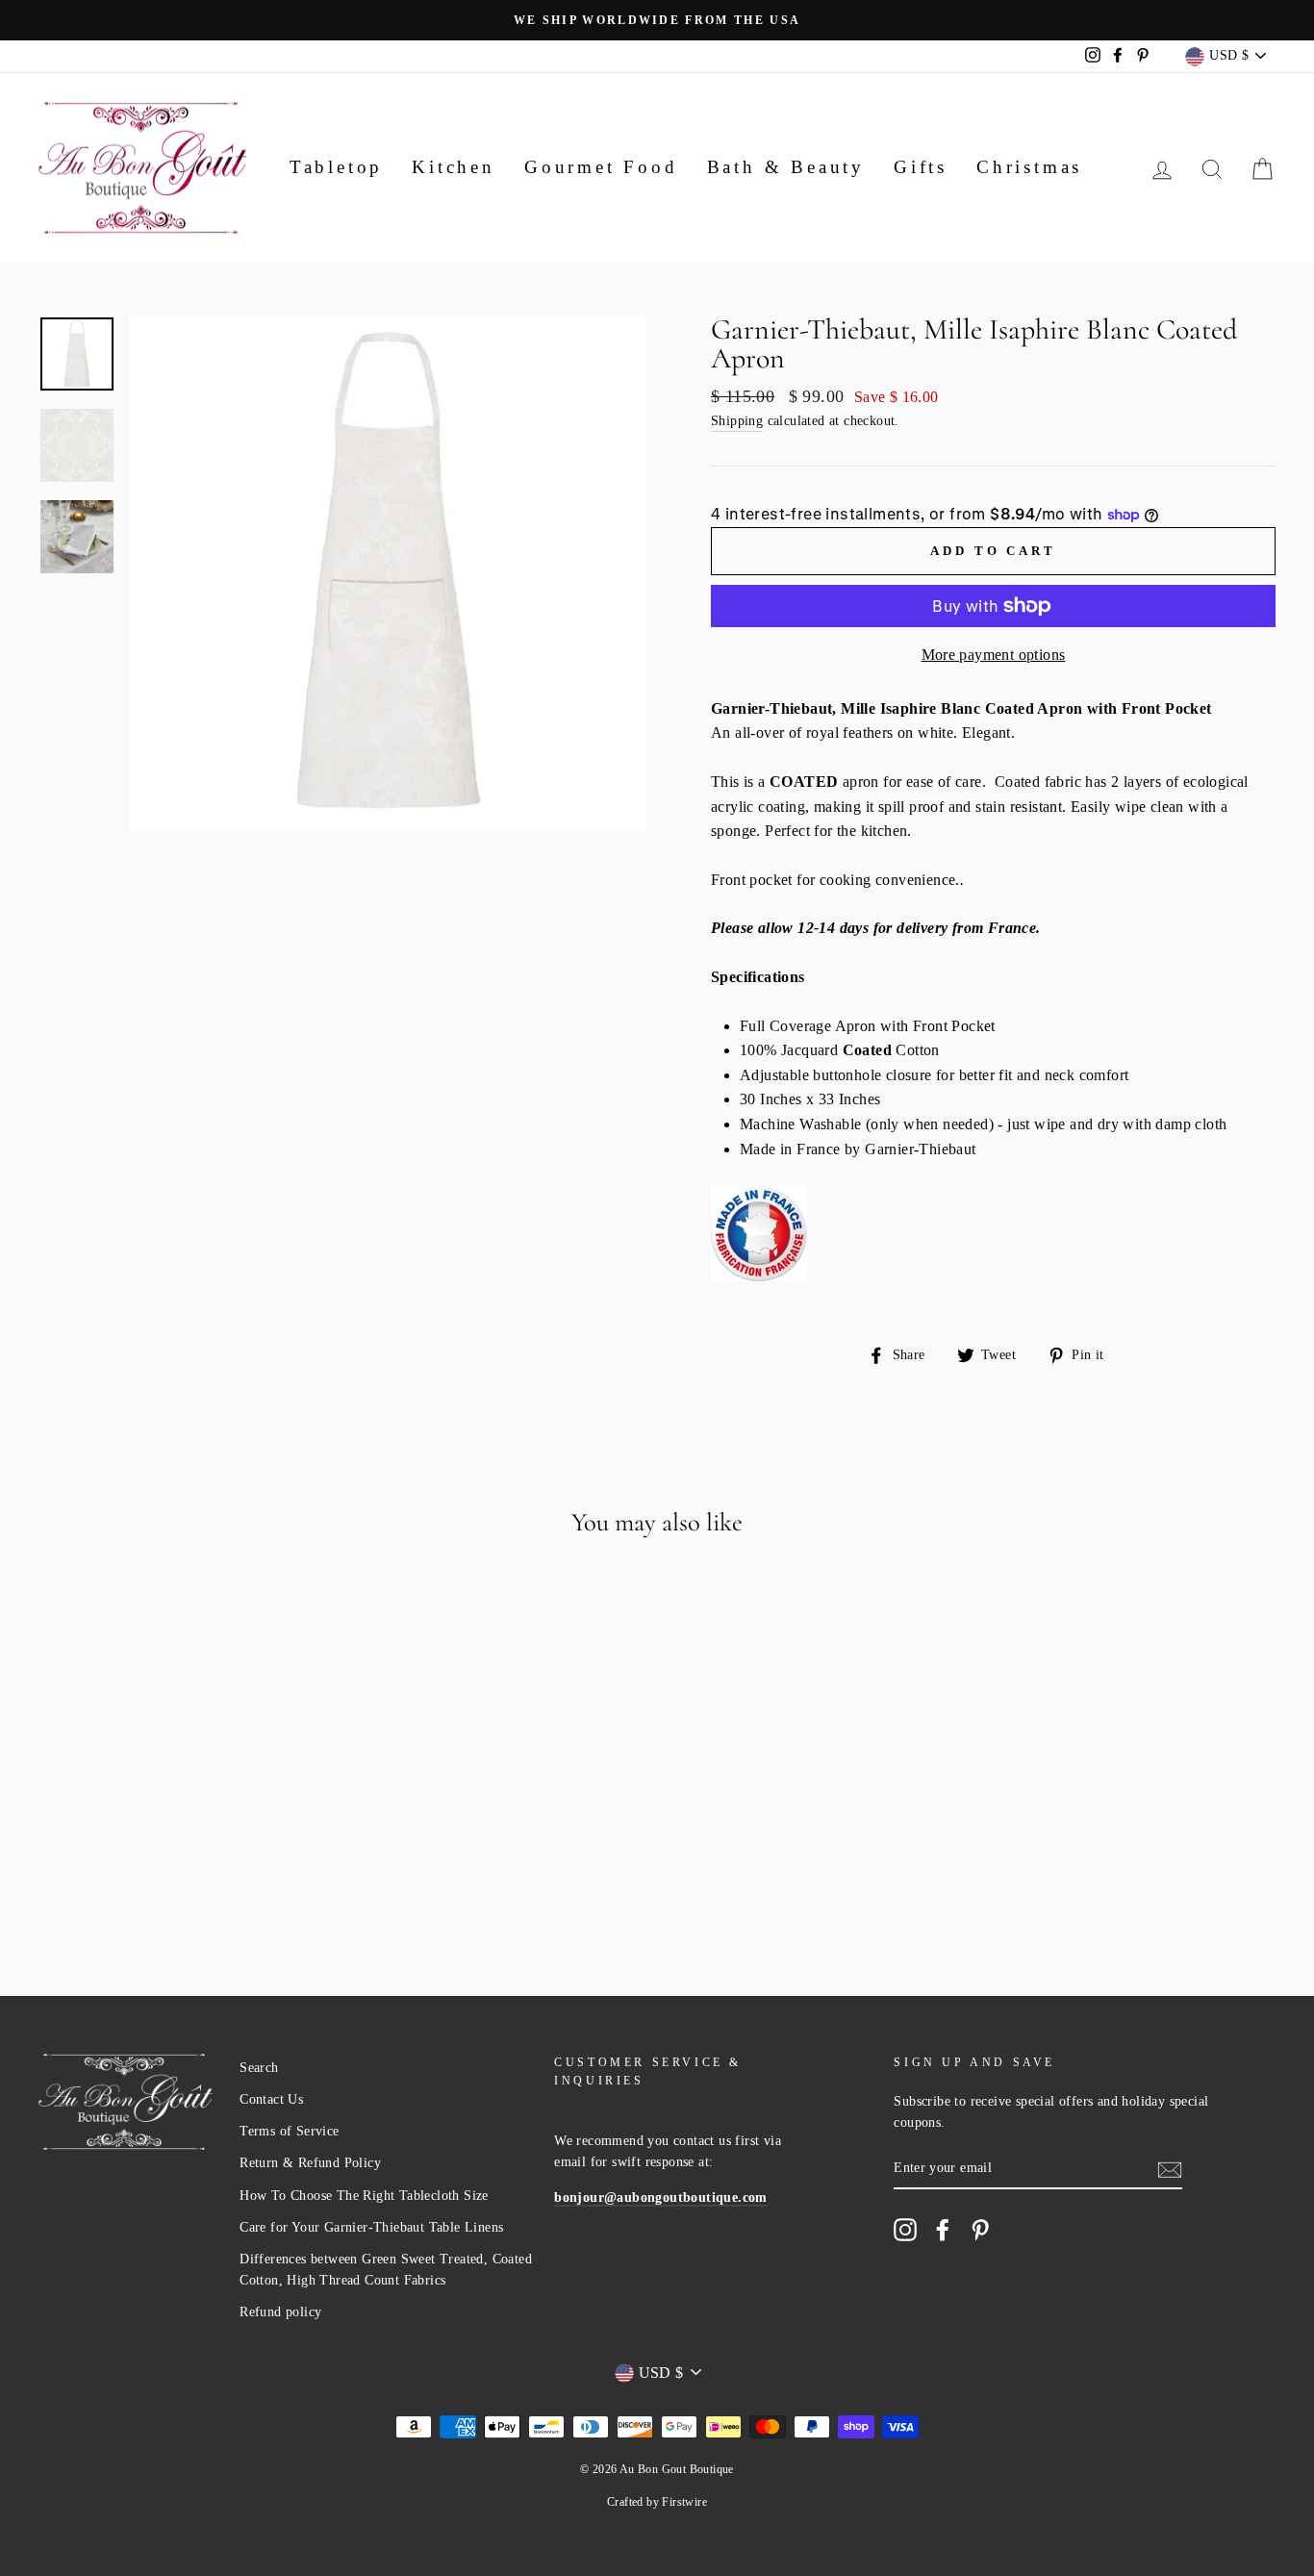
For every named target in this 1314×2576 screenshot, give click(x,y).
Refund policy (280, 2312)
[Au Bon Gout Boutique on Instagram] (905, 2230)
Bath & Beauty (786, 167)
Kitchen (454, 167)
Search (259, 2068)
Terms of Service (289, 2131)
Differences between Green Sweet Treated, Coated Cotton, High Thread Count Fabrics (386, 2270)
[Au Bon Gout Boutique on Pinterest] (980, 2230)
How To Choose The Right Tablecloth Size (364, 2196)
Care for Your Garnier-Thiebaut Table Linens (371, 2227)
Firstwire (684, 2502)
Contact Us (271, 2099)
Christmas (1029, 167)
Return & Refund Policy (310, 2163)
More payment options (994, 655)
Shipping (737, 421)
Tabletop (336, 167)
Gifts (921, 167)
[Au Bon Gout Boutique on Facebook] (943, 2230)
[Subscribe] (1170, 2168)
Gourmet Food (601, 167)
